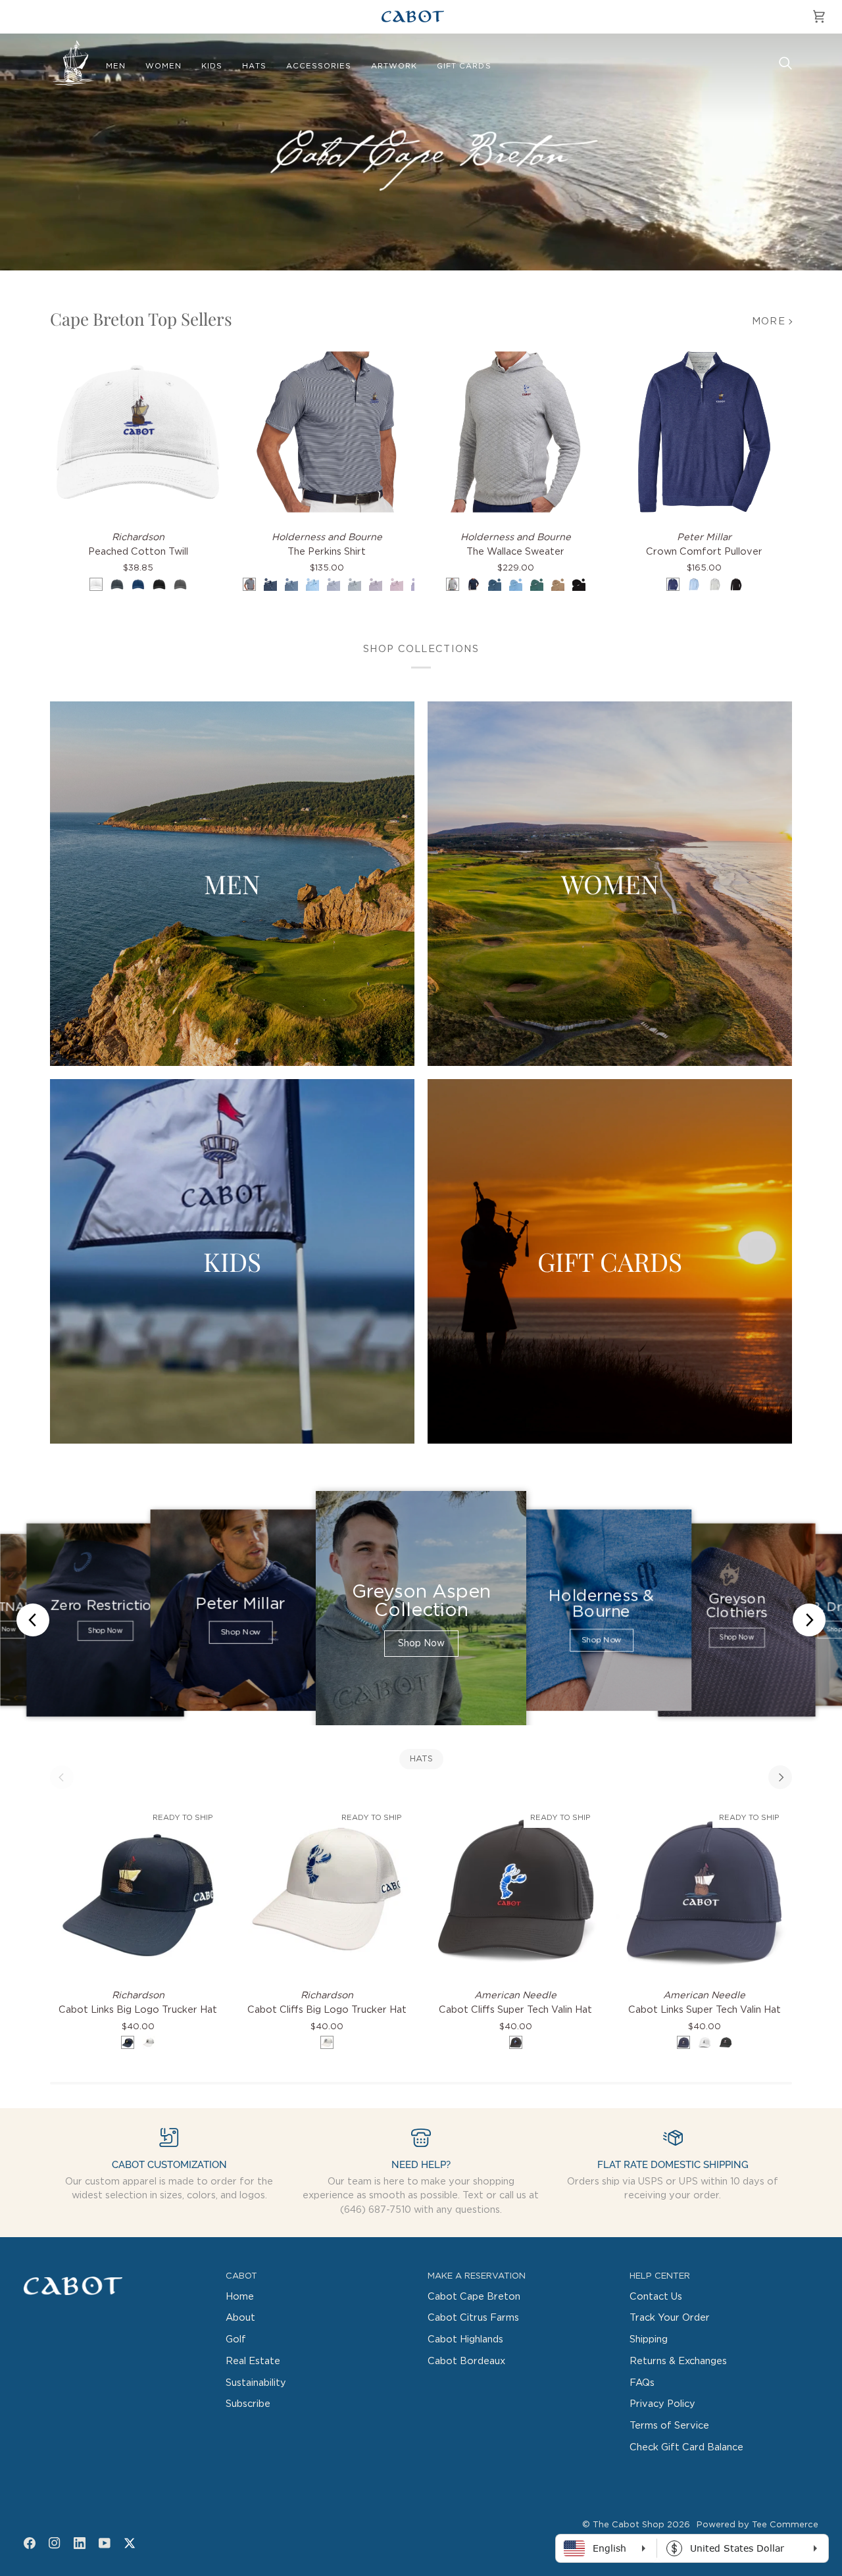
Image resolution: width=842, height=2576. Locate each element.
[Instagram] (55, 2543)
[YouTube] (105, 2543)
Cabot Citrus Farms (473, 2318)
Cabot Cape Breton (474, 2297)
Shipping (649, 2339)
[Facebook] (30, 2543)
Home (240, 2297)
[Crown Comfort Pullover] (704, 432)
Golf (236, 2339)
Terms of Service (669, 2426)
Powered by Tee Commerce (757, 2525)
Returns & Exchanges (678, 2361)
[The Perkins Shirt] (327, 432)
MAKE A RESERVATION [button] (477, 2276)
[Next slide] (809, 1620)
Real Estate (253, 2361)
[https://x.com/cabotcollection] (130, 2543)
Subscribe (248, 2404)
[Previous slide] (33, 1620)
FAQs (642, 2383)
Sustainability (256, 2383)
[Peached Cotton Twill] (138, 432)
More (769, 321)
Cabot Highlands (465, 2339)
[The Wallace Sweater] (515, 432)
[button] (116, 66)
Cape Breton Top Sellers (141, 319)
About (240, 2318)
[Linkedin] (80, 2543)
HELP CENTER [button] (660, 2276)
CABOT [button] (241, 2276)
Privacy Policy (662, 2404)
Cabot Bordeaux (466, 2361)
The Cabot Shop (629, 2525)
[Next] (780, 1777)
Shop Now (105, 1631)
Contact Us (656, 2297)
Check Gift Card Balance (686, 2447)
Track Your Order (670, 2318)
